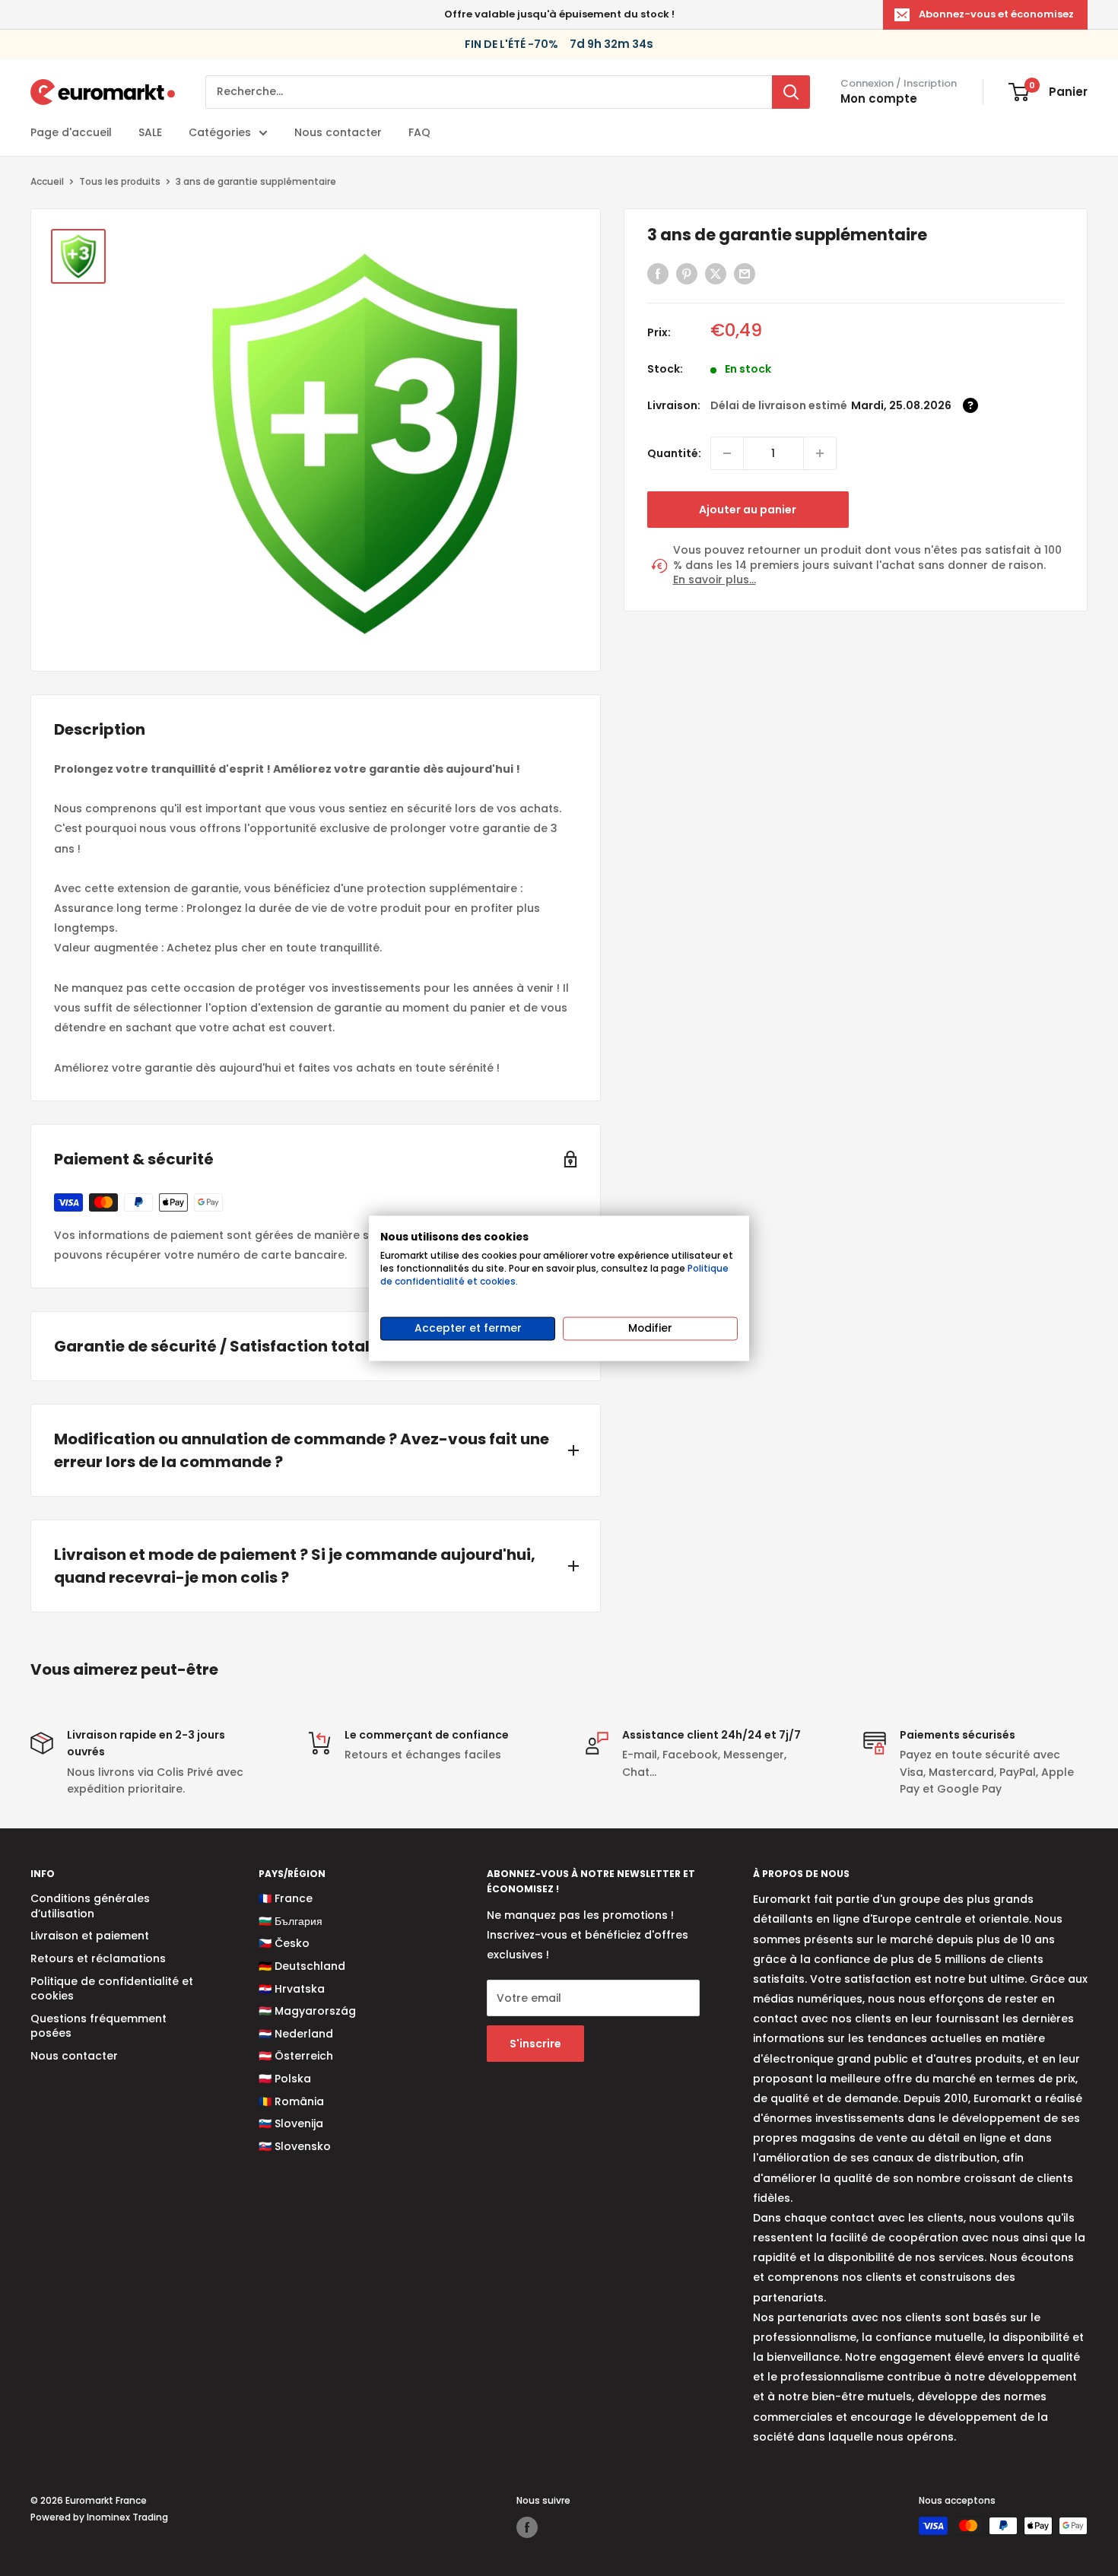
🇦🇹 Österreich (296, 2056)
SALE (150, 132)
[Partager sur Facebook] (658, 274)
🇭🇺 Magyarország (307, 2011)
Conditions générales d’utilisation (90, 1906)
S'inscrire (535, 2044)
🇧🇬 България (291, 1921)
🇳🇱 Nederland (296, 2034)
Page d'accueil (71, 132)
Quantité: (674, 453)
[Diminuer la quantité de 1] (727, 453)
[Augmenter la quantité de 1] (820, 453)
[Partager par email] (745, 274)
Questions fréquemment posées (98, 2026)
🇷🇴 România (291, 2101)
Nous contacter (338, 132)
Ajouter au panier (748, 510)
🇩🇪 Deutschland (302, 1966)
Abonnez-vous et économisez (996, 14)
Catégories (220, 132)
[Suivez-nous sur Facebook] (527, 2527)
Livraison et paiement (90, 1936)
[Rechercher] (791, 92)
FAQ (419, 132)
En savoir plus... (715, 580)
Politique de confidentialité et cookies (112, 1989)
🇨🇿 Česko (284, 1943)
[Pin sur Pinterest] (687, 274)
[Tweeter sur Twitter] (716, 274)
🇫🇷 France (286, 1898)
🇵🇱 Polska (285, 2079)
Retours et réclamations (98, 1958)
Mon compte (879, 98)
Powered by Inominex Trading (99, 2517)
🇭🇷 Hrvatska (292, 1989)
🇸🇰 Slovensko (295, 2146)
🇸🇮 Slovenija (291, 2123)
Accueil (47, 181)
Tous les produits (120, 181)
